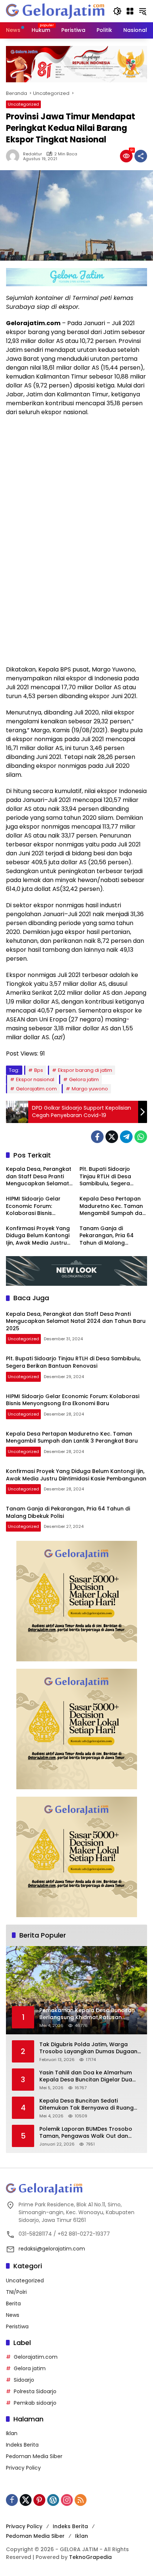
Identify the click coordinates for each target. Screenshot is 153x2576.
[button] (117, 11)
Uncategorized (23, 104)
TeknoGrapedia (90, 2557)
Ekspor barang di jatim (85, 1070)
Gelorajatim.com (36, 1089)
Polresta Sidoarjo (35, 2391)
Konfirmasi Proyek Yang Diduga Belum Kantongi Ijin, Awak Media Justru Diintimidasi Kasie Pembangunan (38, 1236)
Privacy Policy (23, 2468)
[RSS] (81, 2500)
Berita (13, 2303)
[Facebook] (97, 1137)
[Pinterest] (39, 2500)
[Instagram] (67, 2500)
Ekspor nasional (35, 1079)
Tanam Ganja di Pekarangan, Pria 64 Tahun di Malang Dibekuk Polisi (107, 1236)
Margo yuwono (90, 1089)
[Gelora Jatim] (56, 11)
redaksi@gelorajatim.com (52, 2249)
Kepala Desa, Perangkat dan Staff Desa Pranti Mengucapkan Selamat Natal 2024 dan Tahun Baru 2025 (39, 1177)
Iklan (12, 2433)
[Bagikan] (141, 156)
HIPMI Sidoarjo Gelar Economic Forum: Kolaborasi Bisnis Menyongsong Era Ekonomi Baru (33, 1206)
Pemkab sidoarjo (35, 2403)
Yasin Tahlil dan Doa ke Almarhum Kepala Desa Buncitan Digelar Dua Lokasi (86, 2076)
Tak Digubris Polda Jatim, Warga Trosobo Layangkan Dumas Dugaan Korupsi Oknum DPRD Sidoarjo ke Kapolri (88, 2048)
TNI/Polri (16, 2292)
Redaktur (32, 154)
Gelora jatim (84, 1079)
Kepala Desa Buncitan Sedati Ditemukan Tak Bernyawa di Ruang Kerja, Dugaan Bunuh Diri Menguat (87, 2105)
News (13, 2315)
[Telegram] (126, 1137)
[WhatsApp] (141, 1137)
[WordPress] (53, 2500)
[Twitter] (112, 1137)
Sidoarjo (24, 2380)
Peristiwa (17, 2326)
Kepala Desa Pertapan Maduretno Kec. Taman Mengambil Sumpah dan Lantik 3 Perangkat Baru (113, 1206)
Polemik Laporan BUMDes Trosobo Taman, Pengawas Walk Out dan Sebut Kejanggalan (86, 2133)
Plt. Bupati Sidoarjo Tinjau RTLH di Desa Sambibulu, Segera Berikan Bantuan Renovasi (105, 1177)
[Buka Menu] (130, 11)
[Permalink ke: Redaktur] (14, 156)
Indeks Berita (22, 2445)
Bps (39, 1070)
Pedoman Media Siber (34, 2456)
